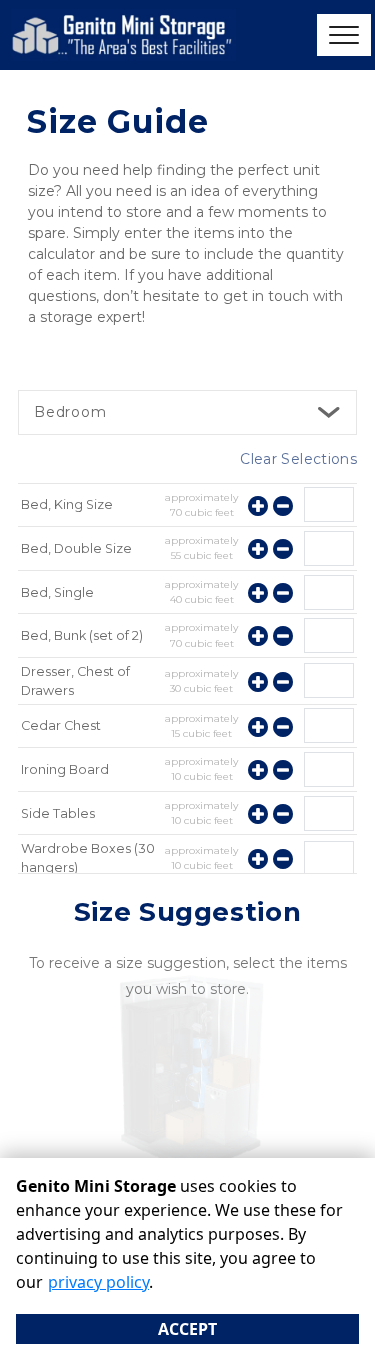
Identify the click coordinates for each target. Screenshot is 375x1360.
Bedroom (70, 412)
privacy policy (98, 1282)
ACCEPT (187, 1329)
